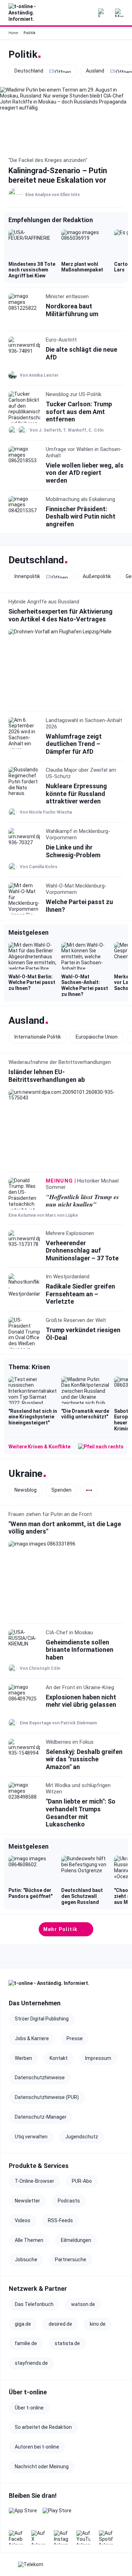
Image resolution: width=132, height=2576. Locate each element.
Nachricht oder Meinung (42, 2467)
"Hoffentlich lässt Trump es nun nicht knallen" (82, 1201)
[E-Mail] (102, 13)
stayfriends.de (31, 2363)
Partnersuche (71, 2260)
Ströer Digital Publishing (42, 2019)
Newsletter (27, 2201)
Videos (23, 2220)
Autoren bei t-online (37, 2447)
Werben (23, 2058)
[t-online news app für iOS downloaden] (23, 2515)
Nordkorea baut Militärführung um (72, 310)
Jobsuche (26, 2260)
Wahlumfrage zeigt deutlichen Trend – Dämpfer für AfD (74, 744)
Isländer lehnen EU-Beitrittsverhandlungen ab (47, 1076)
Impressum (98, 2058)
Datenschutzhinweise (40, 2077)
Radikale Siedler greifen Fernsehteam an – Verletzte (80, 1294)
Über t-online (29, 2408)
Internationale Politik (38, 1037)
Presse (75, 2038)
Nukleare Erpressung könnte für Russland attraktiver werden (76, 794)
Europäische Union (97, 1037)
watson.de (83, 2304)
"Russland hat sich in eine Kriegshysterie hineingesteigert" (33, 1417)
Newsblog (26, 1490)
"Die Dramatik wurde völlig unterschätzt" (85, 1414)
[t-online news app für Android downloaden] (57, 2515)
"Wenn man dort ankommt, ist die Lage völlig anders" (65, 1527)
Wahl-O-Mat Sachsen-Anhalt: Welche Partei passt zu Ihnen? (85, 985)
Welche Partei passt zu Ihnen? (79, 906)
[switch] (89, 1490)
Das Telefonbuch (34, 2304)
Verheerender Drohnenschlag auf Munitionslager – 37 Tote (82, 1251)
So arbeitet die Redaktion (43, 2427)
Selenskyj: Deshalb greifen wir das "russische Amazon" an (84, 1759)
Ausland (95, 71)
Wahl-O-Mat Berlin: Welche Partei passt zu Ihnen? (32, 983)
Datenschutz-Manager (41, 2117)
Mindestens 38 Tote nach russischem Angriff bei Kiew (32, 270)
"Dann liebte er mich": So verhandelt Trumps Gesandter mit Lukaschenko (81, 1813)
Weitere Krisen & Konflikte (39, 1447)
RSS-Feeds (60, 2220)
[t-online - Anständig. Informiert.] (28, 13)
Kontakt (59, 2058)
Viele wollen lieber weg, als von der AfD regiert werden (85, 473)
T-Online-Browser (34, 2181)
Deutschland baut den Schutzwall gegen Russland (82, 1896)
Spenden (61, 1490)
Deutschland (29, 71)
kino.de (98, 2324)
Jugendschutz (82, 2137)
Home (13, 33)
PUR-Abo (82, 2181)
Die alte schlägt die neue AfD (81, 353)
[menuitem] (119, 13)
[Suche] (85, 13)
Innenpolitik (27, 577)
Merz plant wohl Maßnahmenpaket (82, 267)
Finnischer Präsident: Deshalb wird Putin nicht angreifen (81, 516)
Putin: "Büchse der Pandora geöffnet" (30, 1893)
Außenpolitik (97, 576)
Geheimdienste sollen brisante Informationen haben (80, 1650)
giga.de (23, 2324)
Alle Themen (29, 2240)
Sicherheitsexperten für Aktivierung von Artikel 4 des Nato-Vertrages (61, 616)
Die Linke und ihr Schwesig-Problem (73, 851)
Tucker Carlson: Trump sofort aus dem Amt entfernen (79, 412)
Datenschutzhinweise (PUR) (47, 2097)
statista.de (67, 2343)
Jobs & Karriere (32, 2038)
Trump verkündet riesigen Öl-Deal (83, 1334)
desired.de (60, 2324)
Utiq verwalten (31, 2137)
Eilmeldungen (76, 2240)
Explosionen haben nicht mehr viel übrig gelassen (81, 1701)
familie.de (26, 2343)
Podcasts (69, 2201)
